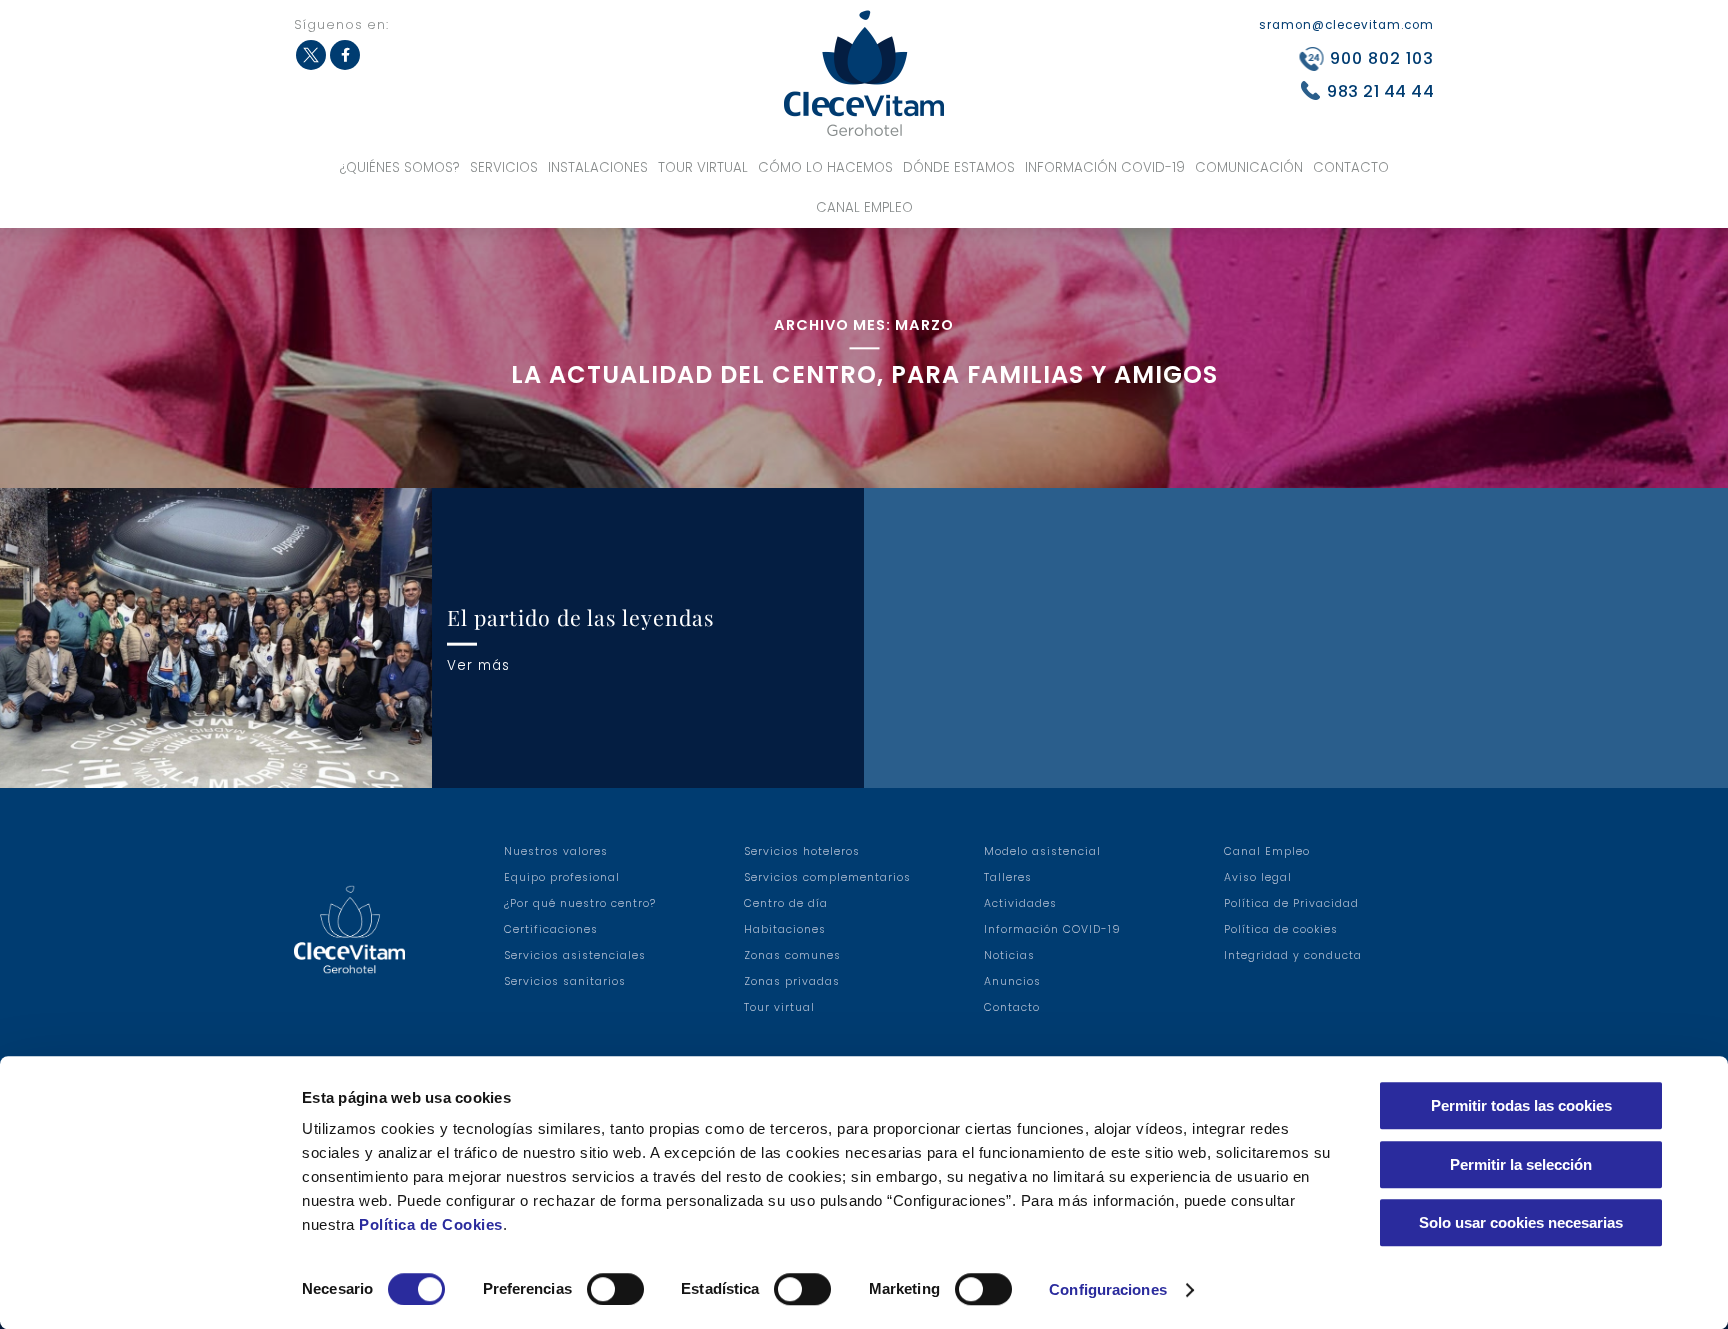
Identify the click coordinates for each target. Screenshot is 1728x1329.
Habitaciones (785, 929)
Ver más (478, 664)
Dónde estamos (959, 167)
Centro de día (786, 903)
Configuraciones (1108, 1289)
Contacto (1351, 167)
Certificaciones (551, 929)
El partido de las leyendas (581, 617)
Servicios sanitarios (565, 981)
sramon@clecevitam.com (1346, 25)
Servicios (504, 167)
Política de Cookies (431, 1224)
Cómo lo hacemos (825, 167)
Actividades (1020, 903)
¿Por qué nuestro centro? (580, 903)
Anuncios (1012, 981)
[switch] (615, 1289)
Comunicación (1249, 167)
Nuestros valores (556, 851)
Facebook (345, 55)
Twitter (311, 55)
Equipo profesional (562, 877)
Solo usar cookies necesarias (1521, 1222)
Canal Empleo (864, 207)
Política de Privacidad (1291, 903)
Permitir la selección (1521, 1164)
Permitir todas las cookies (1521, 1105)
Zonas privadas (792, 981)
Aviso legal (1258, 877)
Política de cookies (1281, 929)
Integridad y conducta (1293, 955)
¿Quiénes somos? (400, 167)
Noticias (1009, 955)
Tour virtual (703, 167)
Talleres (1008, 877)
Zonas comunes (792, 955)
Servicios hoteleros (802, 851)
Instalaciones (598, 167)
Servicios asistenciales (575, 955)
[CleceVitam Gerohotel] (864, 73)
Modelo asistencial (1042, 851)
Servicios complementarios (827, 877)
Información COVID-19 (1105, 167)
